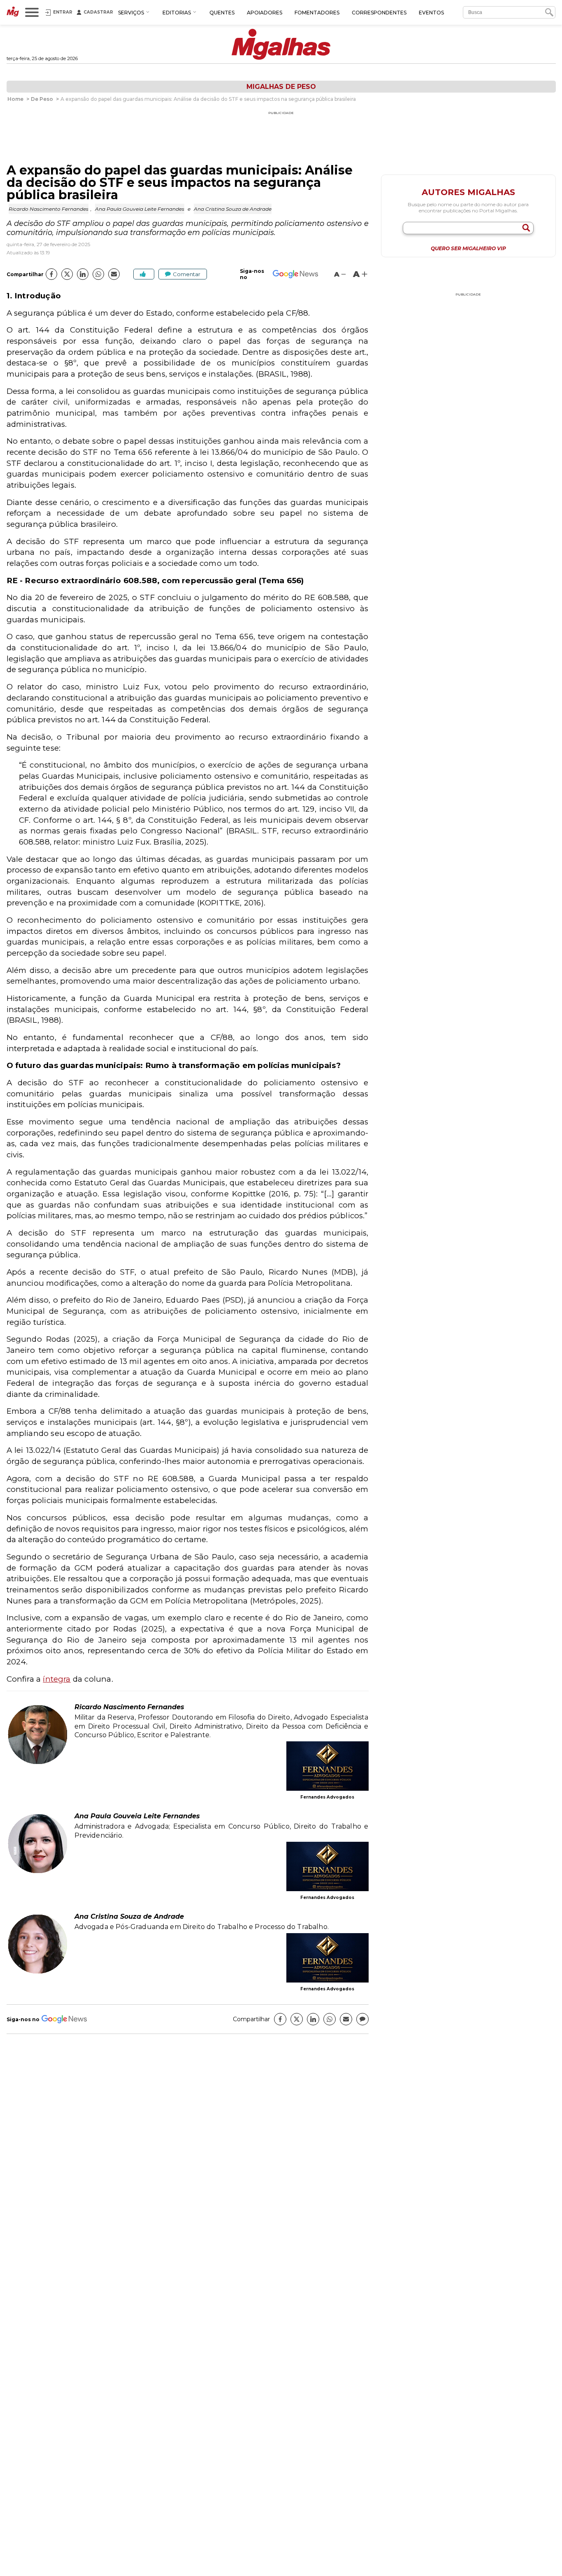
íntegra (57, 1679)
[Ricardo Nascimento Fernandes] (37, 1763)
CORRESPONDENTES (379, 13)
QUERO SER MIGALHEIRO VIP (468, 249)
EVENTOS (431, 13)
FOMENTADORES (317, 13)
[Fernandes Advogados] (327, 1767)
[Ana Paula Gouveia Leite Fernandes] (37, 1872)
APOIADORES (265, 13)
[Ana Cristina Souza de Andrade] (37, 1972)
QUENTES (222, 13)
